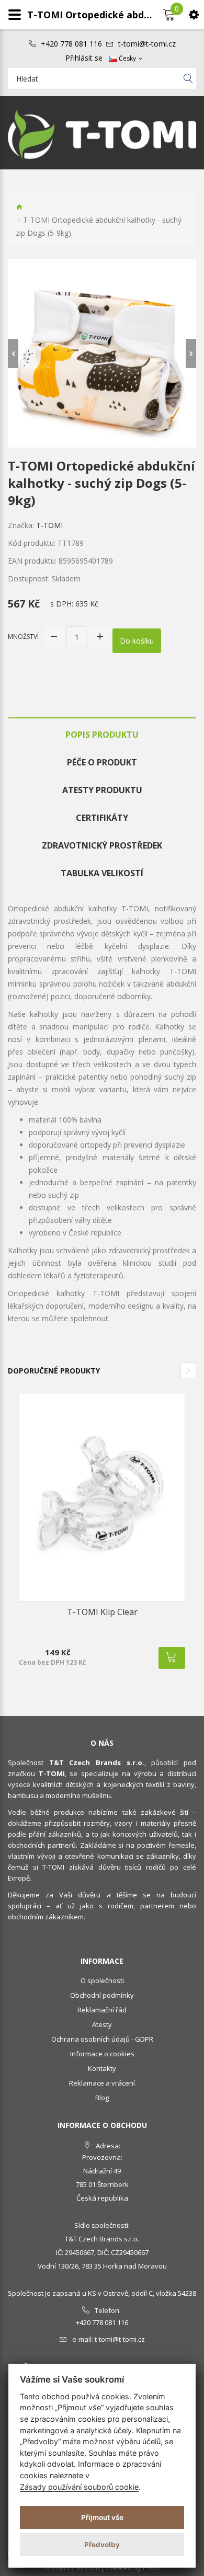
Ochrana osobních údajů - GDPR (102, 2039)
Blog (102, 2098)
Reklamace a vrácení (102, 2083)
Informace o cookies (102, 2054)
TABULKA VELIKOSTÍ (102, 873)
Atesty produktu (102, 790)
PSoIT (152, 2568)
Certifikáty (102, 818)
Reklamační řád (102, 2010)
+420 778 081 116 (71, 44)
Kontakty (102, 2068)
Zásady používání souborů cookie (79, 2487)
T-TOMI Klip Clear (102, 1612)
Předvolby (102, 2545)
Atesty (102, 2024)
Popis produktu (102, 735)
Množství (23, 637)
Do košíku (137, 641)
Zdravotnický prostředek (102, 845)
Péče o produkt (102, 762)
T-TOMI (49, 525)
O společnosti (102, 1980)
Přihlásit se (84, 58)
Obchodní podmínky (102, 1995)
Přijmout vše (102, 2517)
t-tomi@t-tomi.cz (147, 44)
